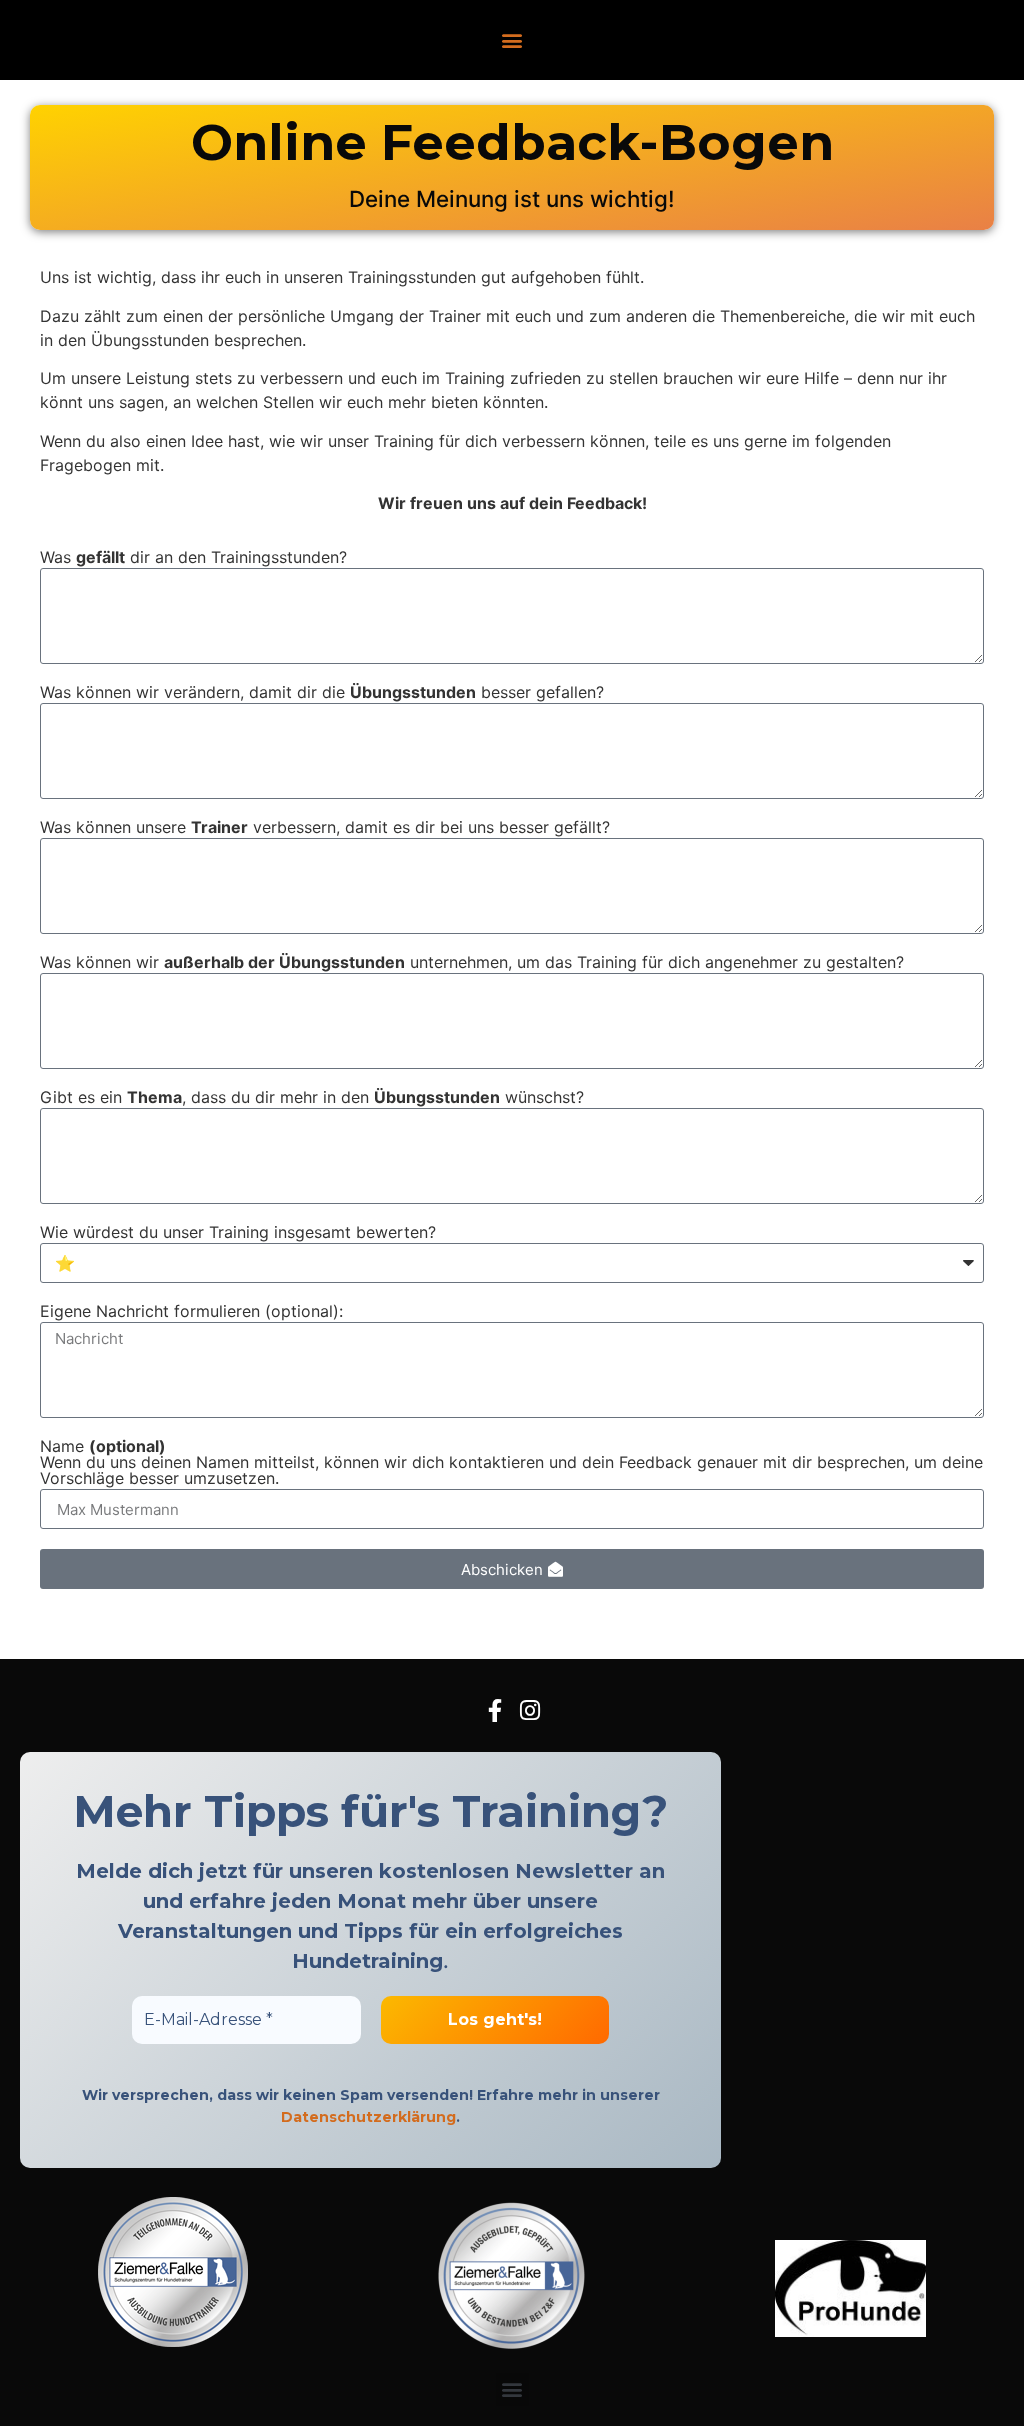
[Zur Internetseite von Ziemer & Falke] (173, 2341)
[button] (512, 40)
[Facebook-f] (494, 1710)
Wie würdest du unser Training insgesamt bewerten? (238, 1233)
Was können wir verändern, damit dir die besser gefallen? (322, 693)
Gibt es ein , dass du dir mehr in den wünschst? (312, 1098)
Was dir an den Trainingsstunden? (193, 558)
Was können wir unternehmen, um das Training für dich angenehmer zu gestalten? (472, 963)
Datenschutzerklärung (368, 2117)
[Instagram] (529, 1710)
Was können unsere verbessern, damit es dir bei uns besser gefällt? (325, 828)
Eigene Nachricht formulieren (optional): (191, 1312)
